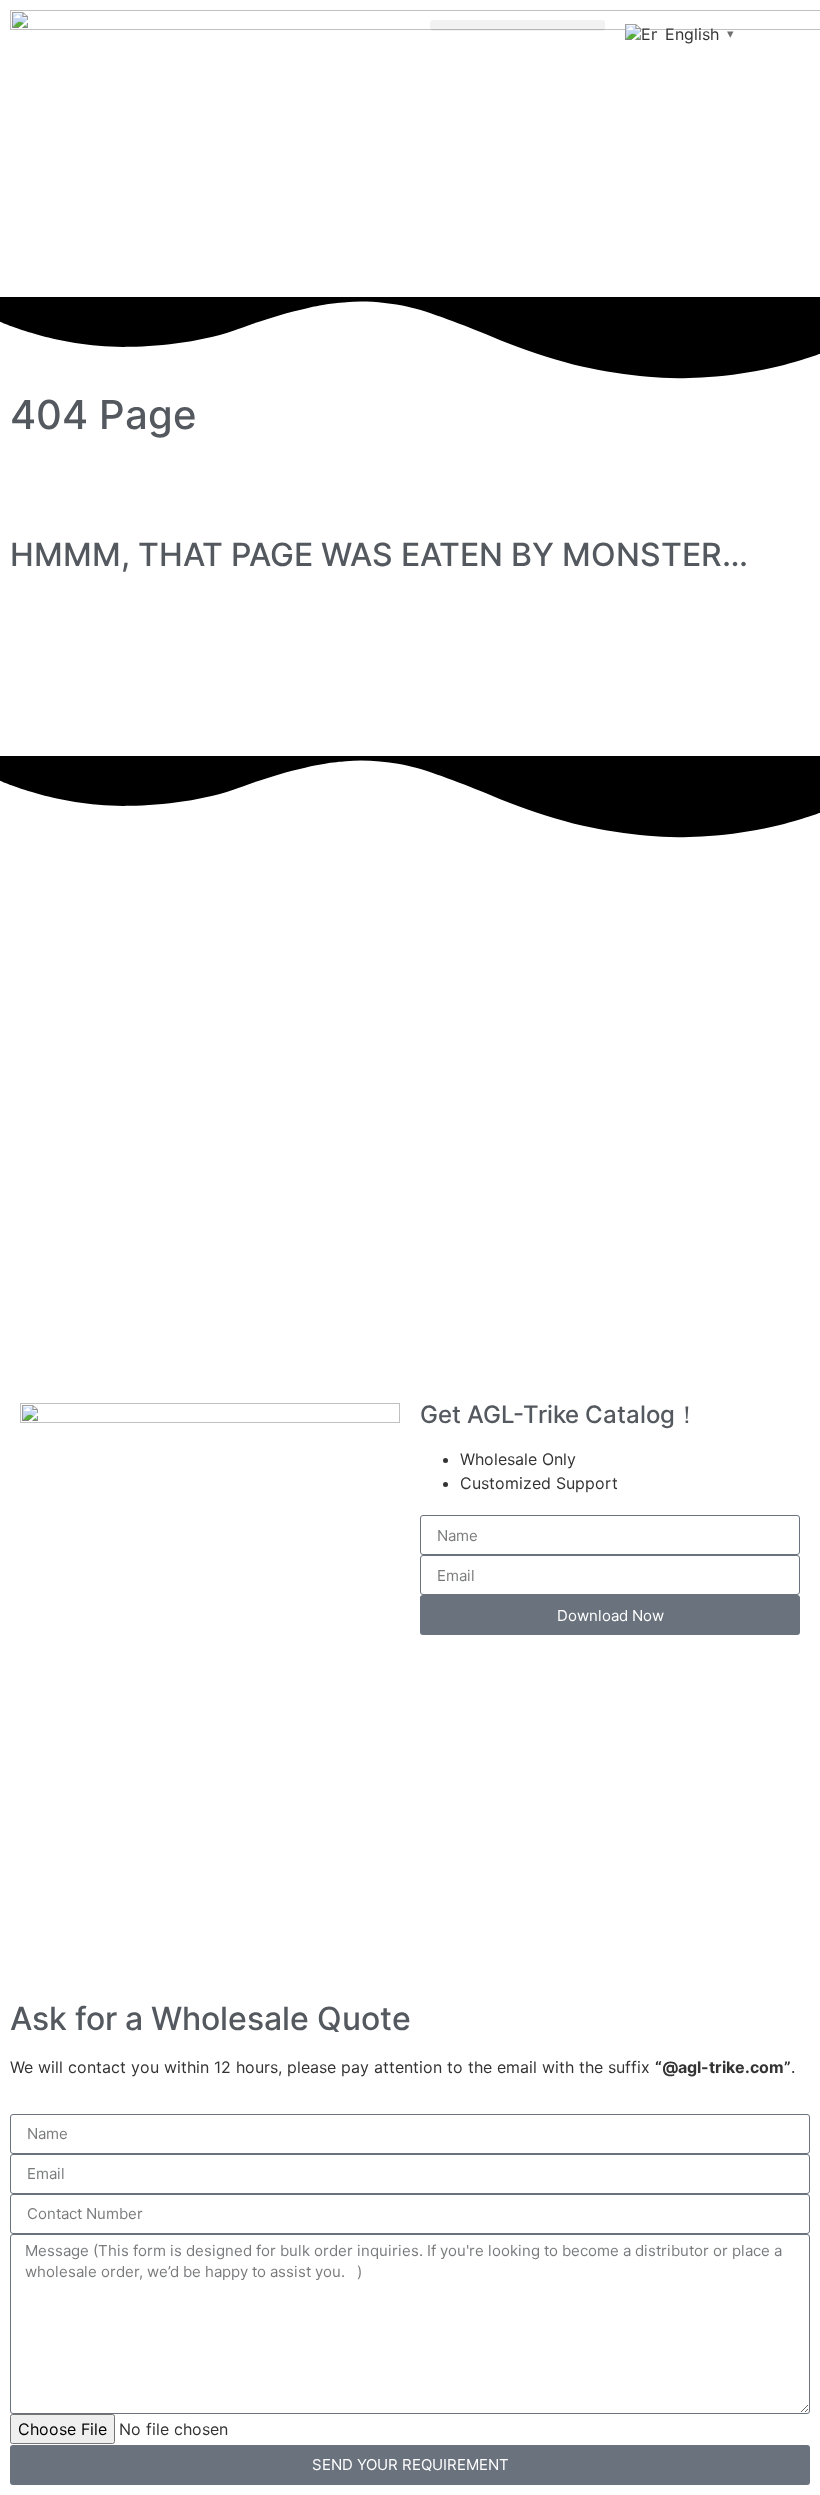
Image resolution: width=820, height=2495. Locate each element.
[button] (517, 25)
